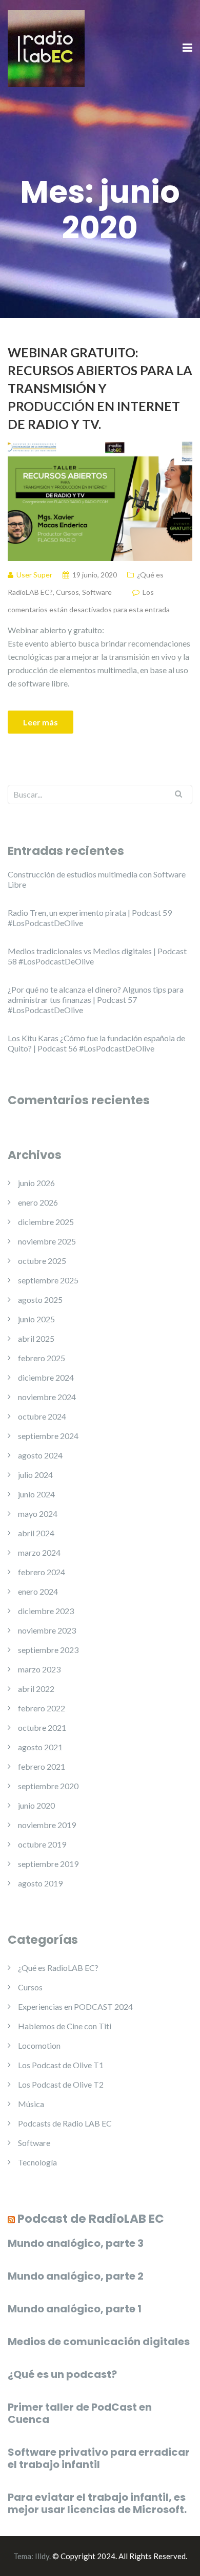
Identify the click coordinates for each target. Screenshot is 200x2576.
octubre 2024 (42, 1416)
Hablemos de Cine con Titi (65, 2026)
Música (31, 2104)
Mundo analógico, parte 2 (76, 2276)
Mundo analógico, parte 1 (75, 2309)
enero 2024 (38, 1591)
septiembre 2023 (48, 1650)
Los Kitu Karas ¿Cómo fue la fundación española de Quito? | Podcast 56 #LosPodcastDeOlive (96, 1043)
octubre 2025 (42, 1261)
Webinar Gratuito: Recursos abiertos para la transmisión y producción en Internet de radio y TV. (100, 388)
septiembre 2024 (48, 1436)
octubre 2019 (42, 1844)
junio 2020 (36, 1805)
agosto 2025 (40, 1300)
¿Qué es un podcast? (62, 2374)
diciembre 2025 (46, 1222)
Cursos (67, 592)
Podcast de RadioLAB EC (91, 2219)
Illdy (42, 2556)
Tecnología (37, 2162)
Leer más (41, 722)
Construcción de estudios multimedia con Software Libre (97, 879)
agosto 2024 (40, 1455)
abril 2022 (36, 1689)
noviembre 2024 (47, 1397)
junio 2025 (36, 1319)
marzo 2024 (39, 1552)
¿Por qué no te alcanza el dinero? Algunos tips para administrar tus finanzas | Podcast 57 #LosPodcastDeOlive (96, 1000)
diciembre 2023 (46, 1611)
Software (97, 592)
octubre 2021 (42, 1727)
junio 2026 (36, 1183)
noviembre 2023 (47, 1630)
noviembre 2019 (47, 1825)
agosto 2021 (40, 1747)
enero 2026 (38, 1202)
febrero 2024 (42, 1572)
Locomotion (39, 2045)
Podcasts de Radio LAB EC (65, 2123)
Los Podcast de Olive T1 (61, 2065)
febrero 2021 (42, 1766)
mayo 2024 (38, 1514)
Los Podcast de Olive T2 (61, 2084)
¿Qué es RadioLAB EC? (58, 1968)
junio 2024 (36, 1494)
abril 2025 (36, 1338)
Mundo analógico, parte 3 (76, 2243)
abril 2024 (36, 1533)
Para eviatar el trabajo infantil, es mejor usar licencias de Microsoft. (97, 2503)
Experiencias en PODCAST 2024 (75, 2006)
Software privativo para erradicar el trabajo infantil (99, 2458)
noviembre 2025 (47, 1241)
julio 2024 (35, 1475)
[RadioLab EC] (46, 47)
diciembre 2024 (46, 1377)
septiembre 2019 (48, 1864)
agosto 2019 (40, 1883)
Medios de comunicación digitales (99, 2342)
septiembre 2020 (48, 1786)
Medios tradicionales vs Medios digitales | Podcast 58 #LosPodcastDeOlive (97, 956)
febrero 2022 (42, 1708)
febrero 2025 (42, 1358)
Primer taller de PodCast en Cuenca (80, 2413)
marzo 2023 (39, 1669)
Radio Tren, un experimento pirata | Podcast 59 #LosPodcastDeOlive (90, 918)
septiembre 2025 (48, 1280)
